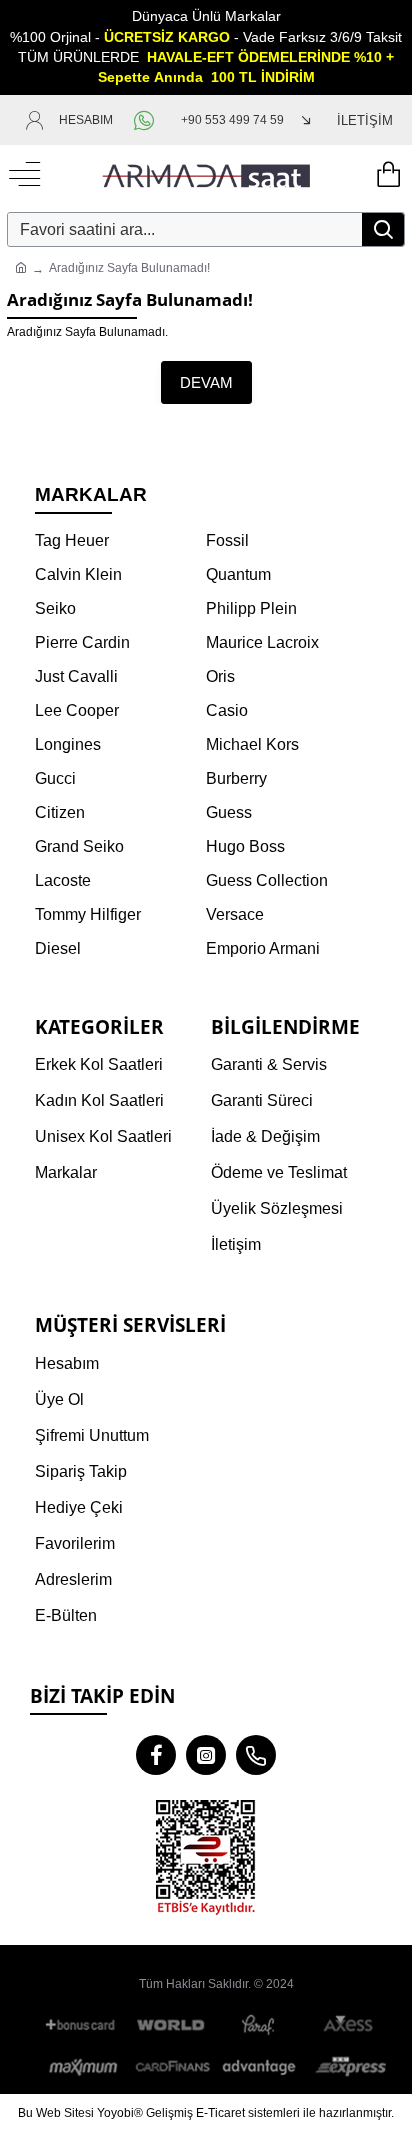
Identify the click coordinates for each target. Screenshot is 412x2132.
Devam (206, 382)
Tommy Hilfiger (88, 914)
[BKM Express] (348, 2066)
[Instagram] (206, 1755)
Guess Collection (267, 880)
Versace (235, 914)
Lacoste (63, 880)
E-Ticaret (220, 2113)
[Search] (383, 229)
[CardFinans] (172, 2066)
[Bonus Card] (84, 2025)
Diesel (58, 948)
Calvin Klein (78, 574)
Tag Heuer (72, 540)
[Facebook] (156, 1755)
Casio (227, 710)
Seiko (55, 608)
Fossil (227, 540)
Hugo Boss (245, 846)
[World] (172, 2025)
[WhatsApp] (147, 120)
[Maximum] (84, 2066)
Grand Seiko (79, 846)
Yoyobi (115, 2113)
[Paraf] (260, 2025)
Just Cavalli (76, 676)
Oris (220, 676)
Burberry (236, 778)
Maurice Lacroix (262, 642)
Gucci (55, 778)
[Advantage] (260, 2066)
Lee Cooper (77, 710)
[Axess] (348, 2025)
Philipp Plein (251, 608)
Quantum (238, 574)
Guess (229, 812)
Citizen (60, 812)
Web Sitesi (65, 2113)
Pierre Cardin (82, 642)
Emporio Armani (263, 948)
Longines (68, 744)
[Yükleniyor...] (387, 175)
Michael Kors (252, 744)
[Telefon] (256, 1755)
